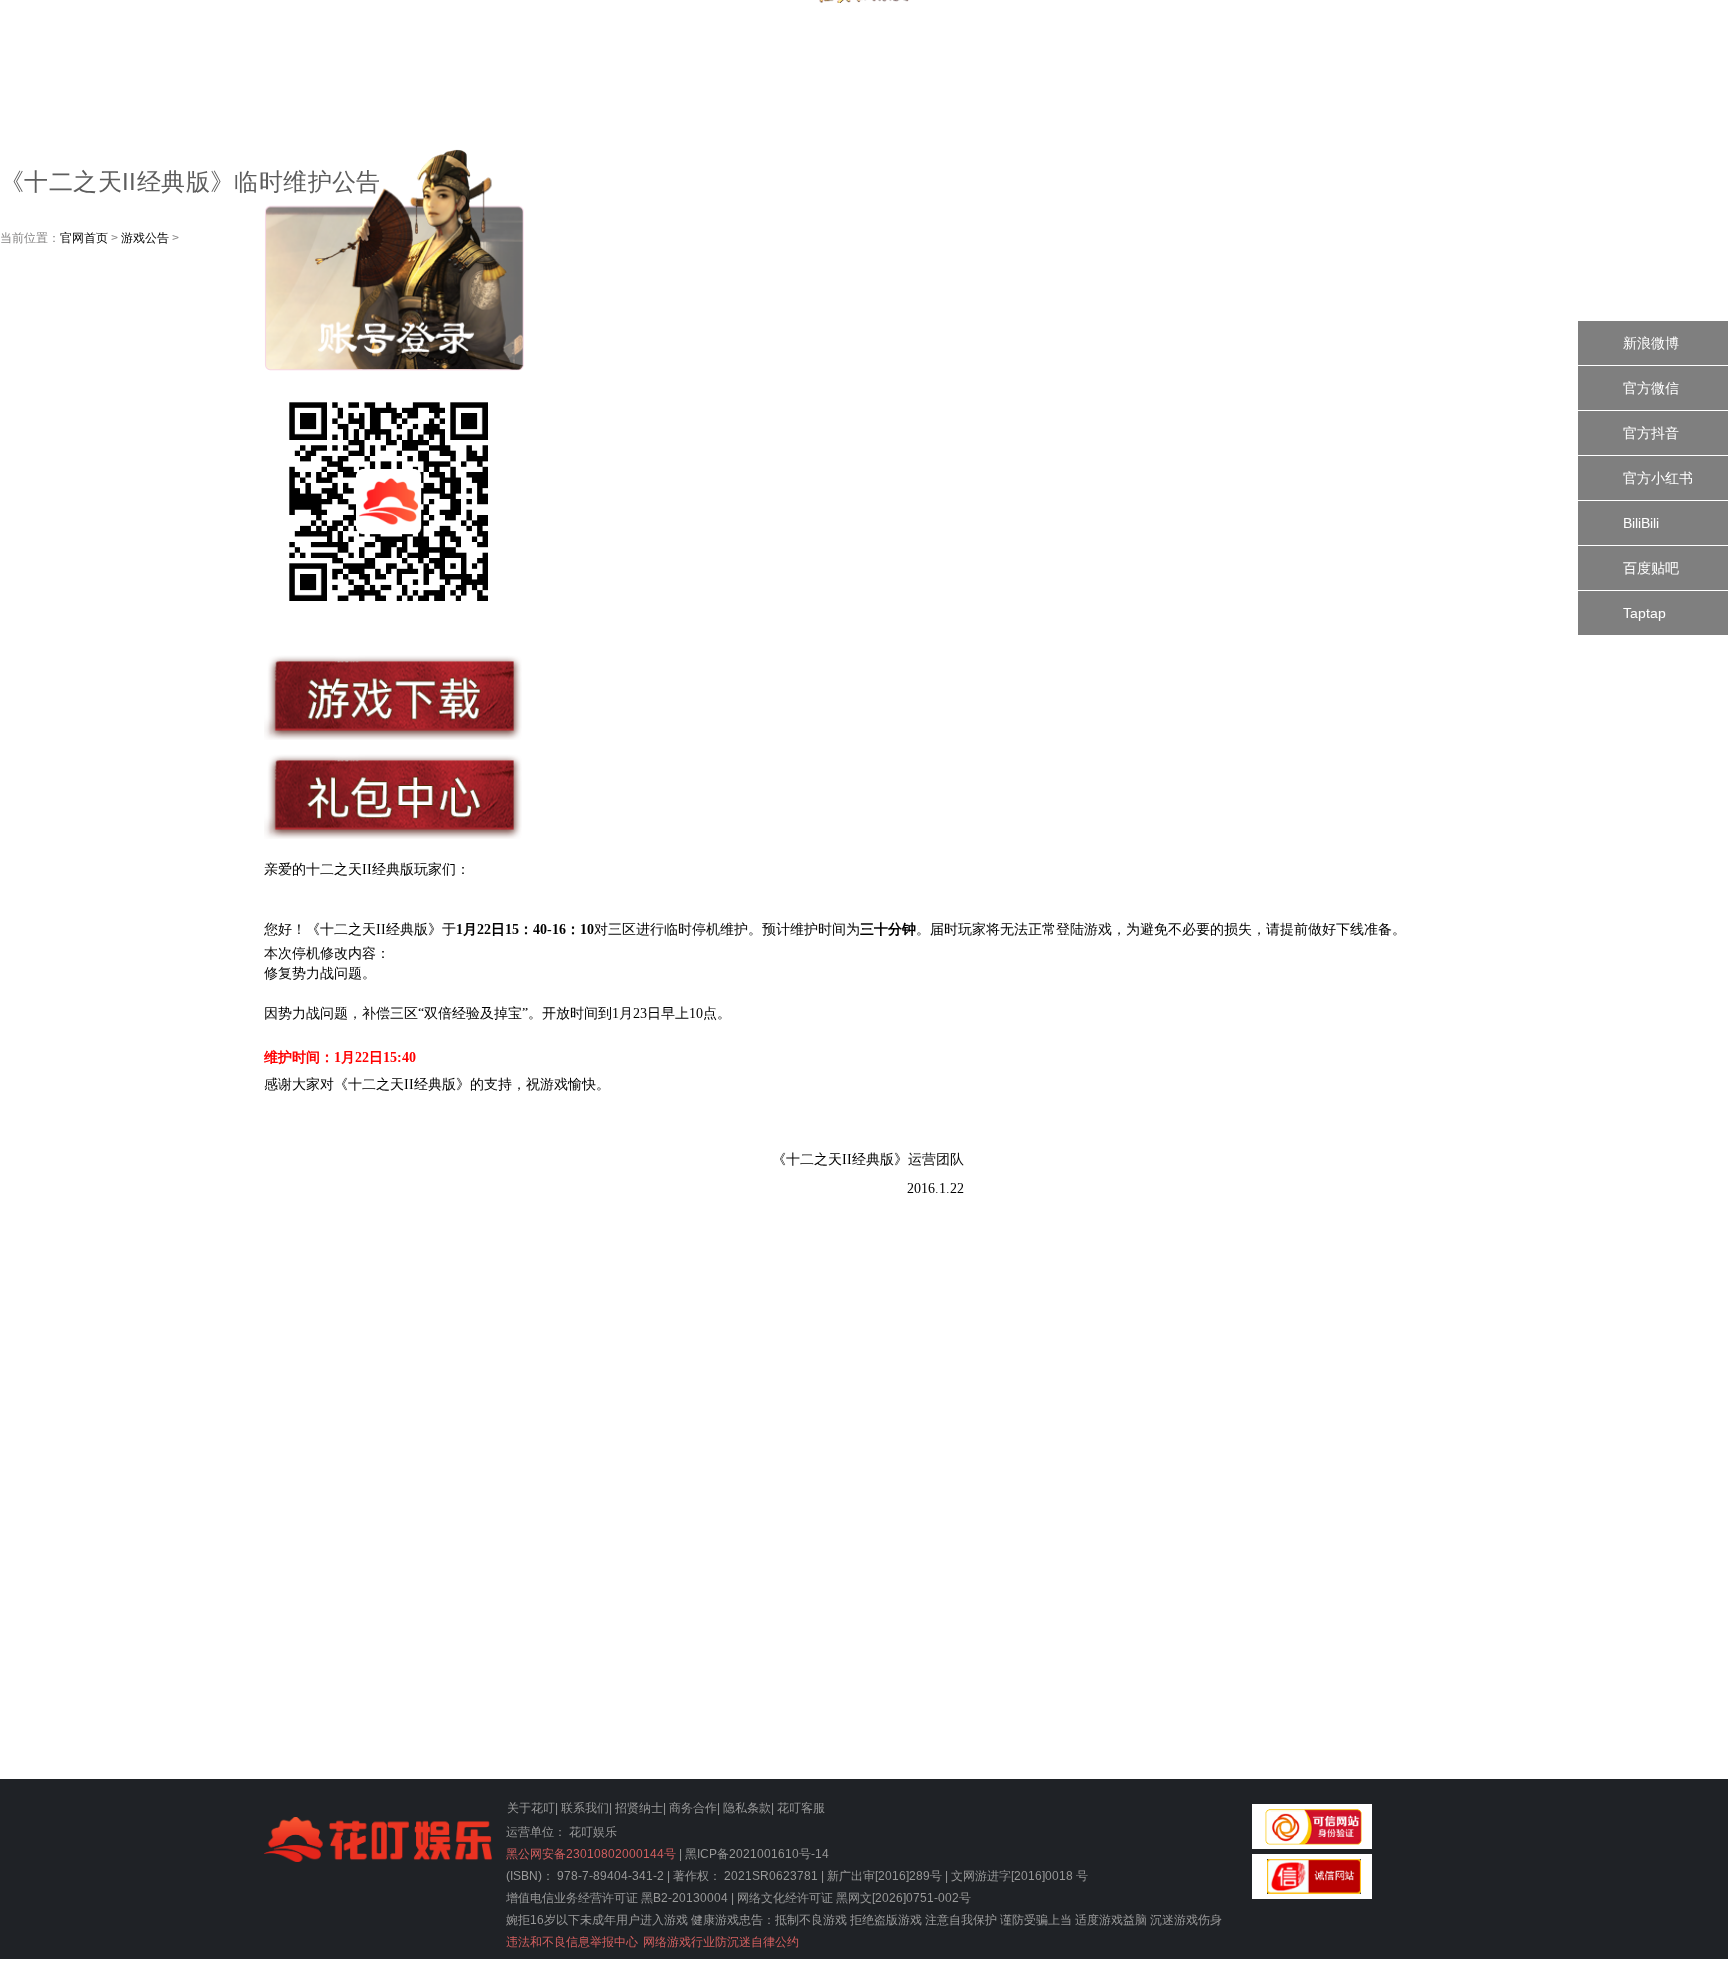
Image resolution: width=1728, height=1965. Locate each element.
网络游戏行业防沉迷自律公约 (721, 1942)
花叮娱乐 (593, 1832)
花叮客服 (801, 1808)
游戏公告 (145, 238)
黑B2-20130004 (684, 1898)
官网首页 (84, 238)
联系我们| (586, 1808)
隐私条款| (748, 1808)
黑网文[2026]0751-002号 (903, 1898)
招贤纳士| (640, 1808)
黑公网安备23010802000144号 (591, 1854)
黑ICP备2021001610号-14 (757, 1854)
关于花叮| (532, 1808)
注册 (1486, 143)
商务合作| (694, 1808)
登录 (1483, 53)
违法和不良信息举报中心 (572, 1942)
